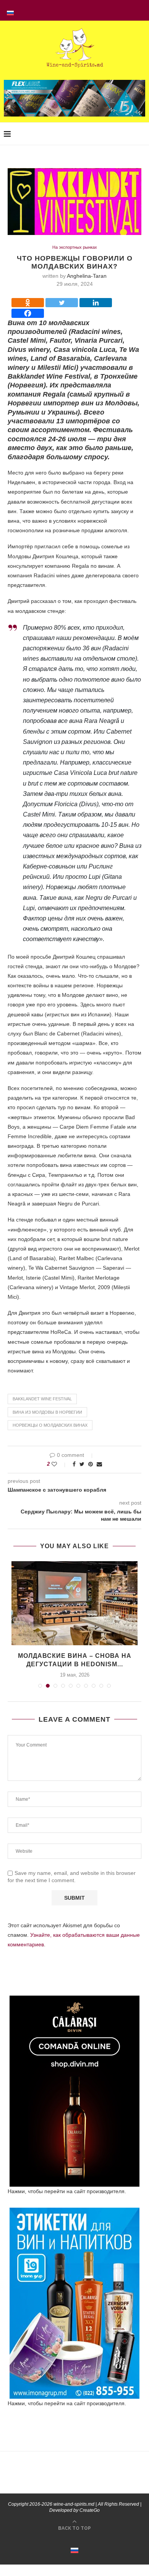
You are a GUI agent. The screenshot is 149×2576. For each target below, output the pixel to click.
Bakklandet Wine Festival (42, 1399)
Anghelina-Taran (87, 276)
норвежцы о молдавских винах (50, 1425)
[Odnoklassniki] (28, 303)
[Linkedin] (96, 303)
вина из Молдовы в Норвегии (47, 1412)
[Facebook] (28, 313)
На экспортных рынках (75, 247)
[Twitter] (62, 303)
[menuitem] (10, 10)
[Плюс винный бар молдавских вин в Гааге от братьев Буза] (74, 1603)
